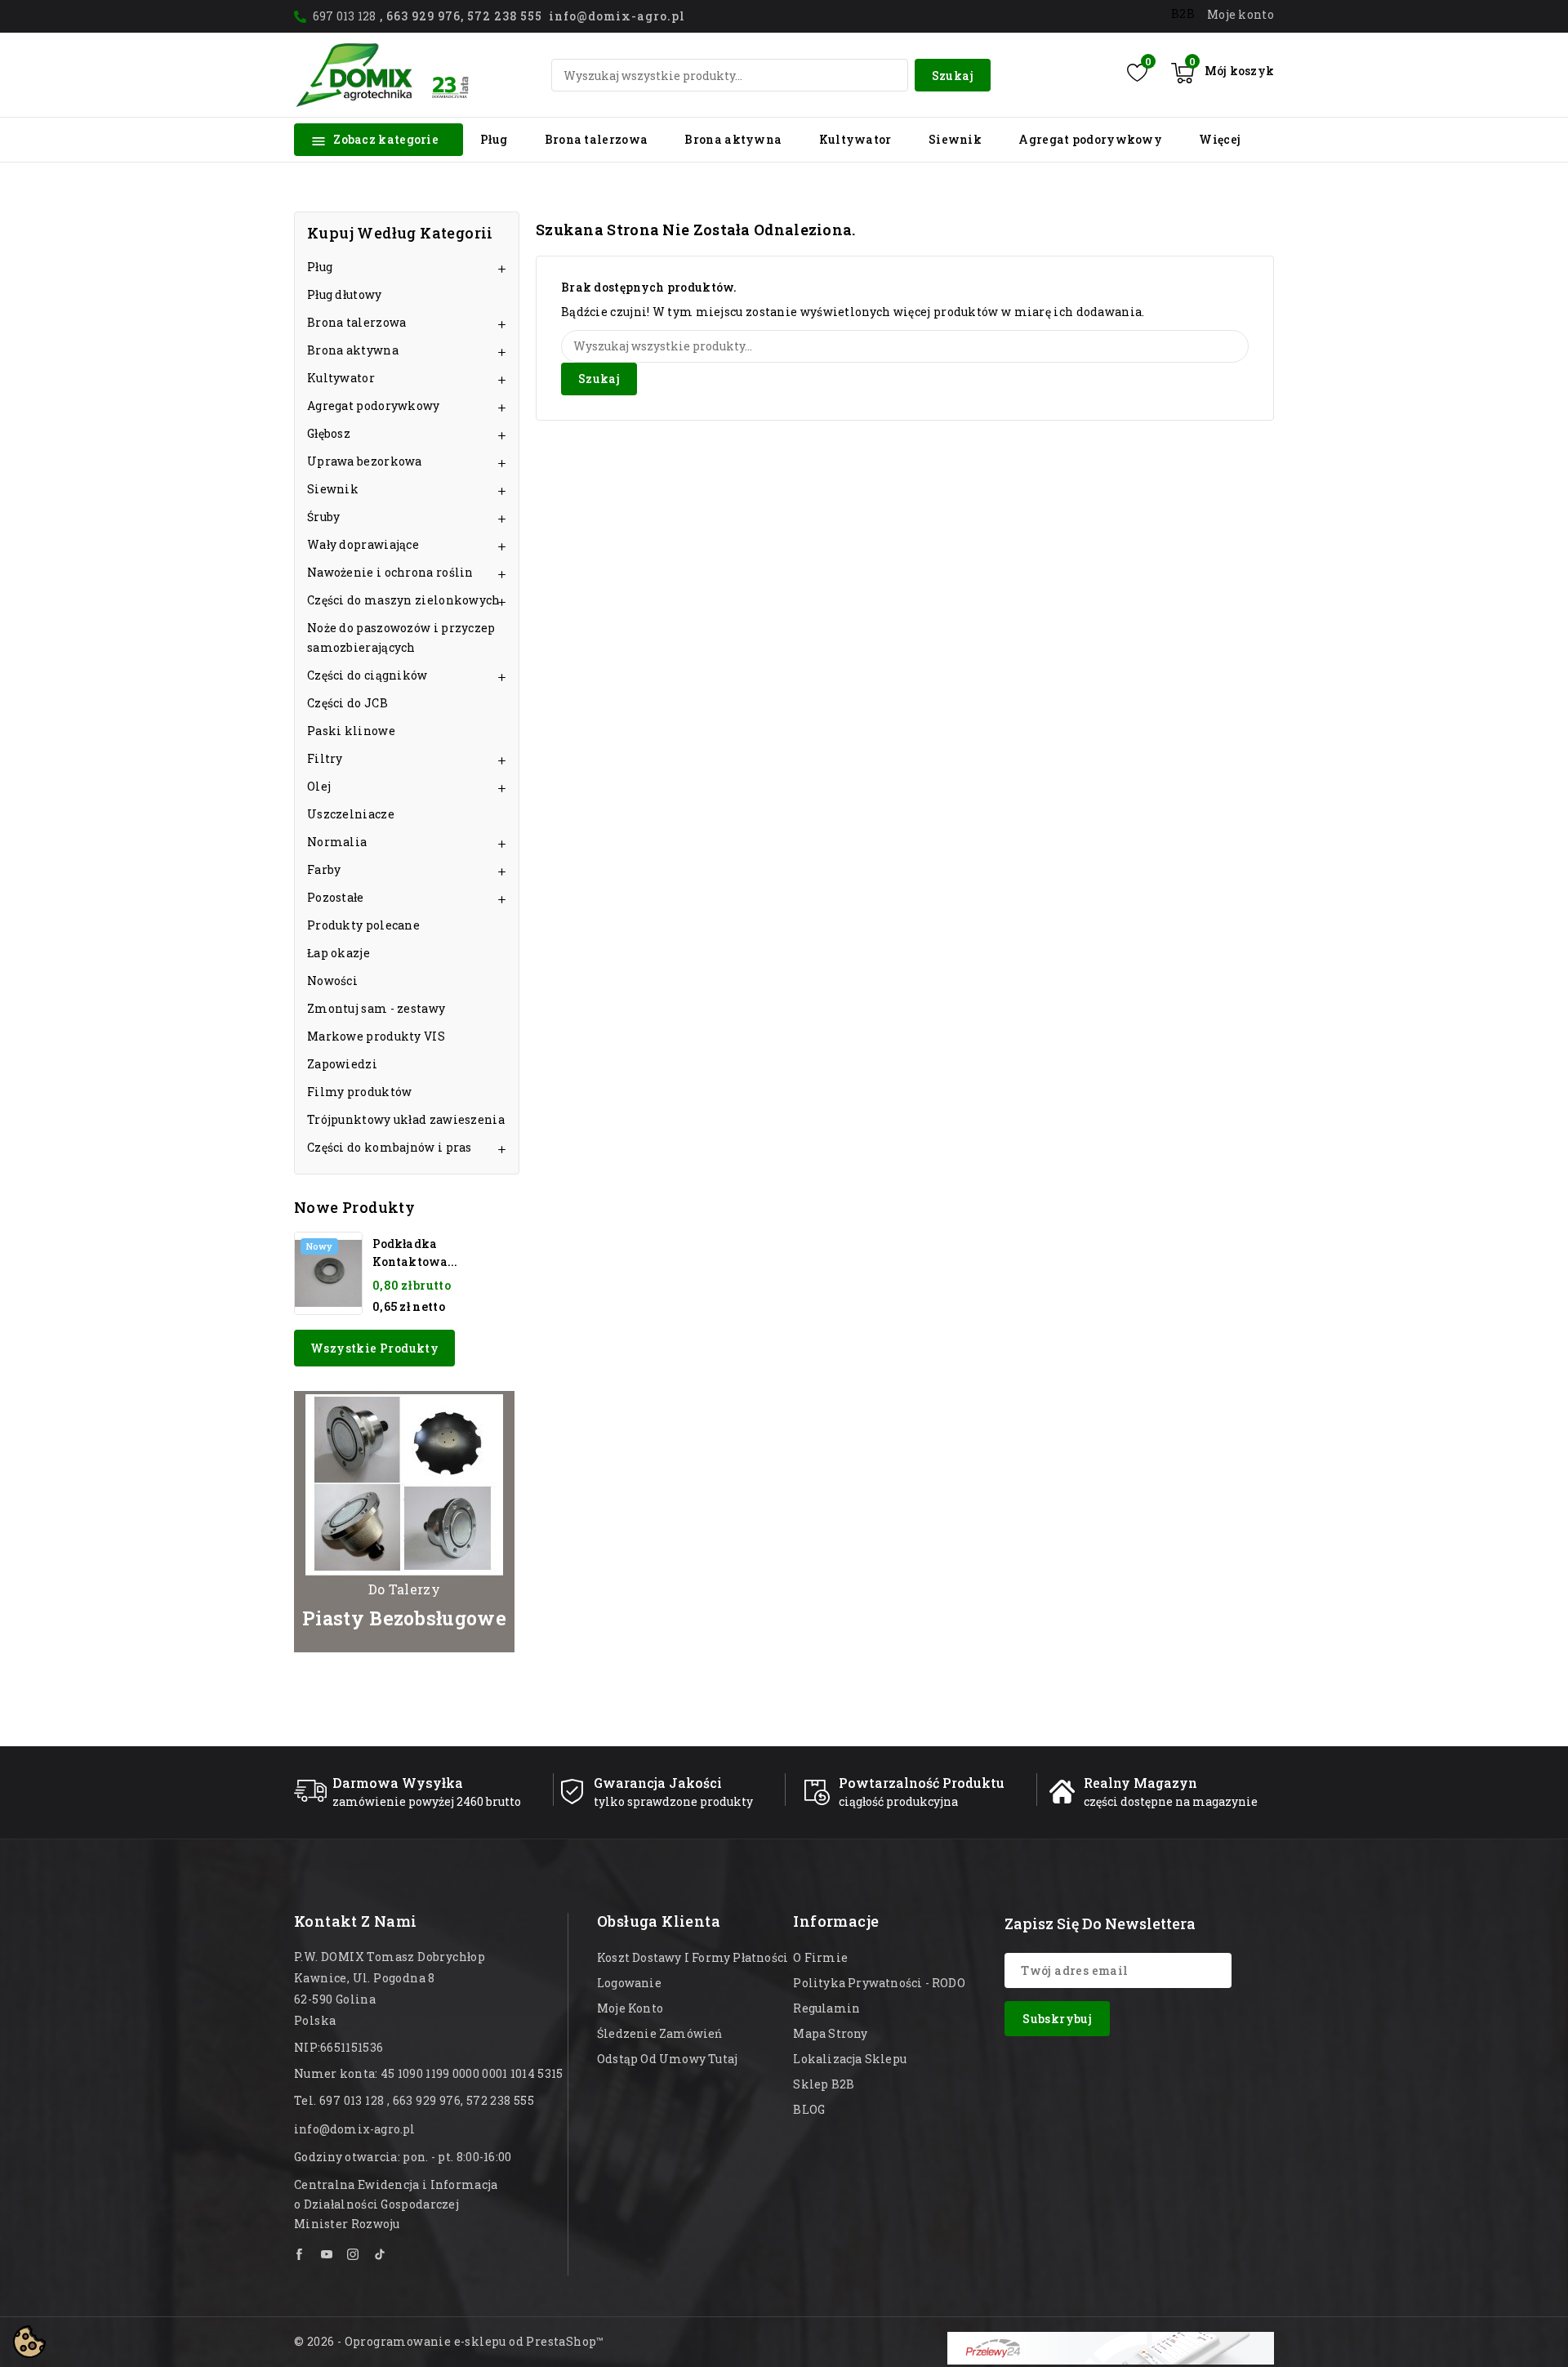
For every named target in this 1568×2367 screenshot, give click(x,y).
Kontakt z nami (356, 1921)
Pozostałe (336, 897)
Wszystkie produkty (374, 1348)
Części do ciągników (367, 675)
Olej (319, 786)
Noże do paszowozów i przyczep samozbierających (401, 637)
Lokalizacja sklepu (850, 2059)
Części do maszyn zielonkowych (404, 600)
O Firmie (820, 1957)
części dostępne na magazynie (1171, 1801)
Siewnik (955, 139)
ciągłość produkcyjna (898, 1801)
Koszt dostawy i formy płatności (693, 1957)
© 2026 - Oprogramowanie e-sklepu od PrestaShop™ (449, 2341)
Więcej (1220, 139)
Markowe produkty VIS (376, 1036)
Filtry (325, 758)
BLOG (809, 2109)
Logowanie (629, 1983)
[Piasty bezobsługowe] (404, 1522)
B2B (1183, 13)
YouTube (327, 2254)
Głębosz (329, 433)
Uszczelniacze (351, 814)
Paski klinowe (351, 731)
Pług (494, 139)
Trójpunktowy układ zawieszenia (406, 1119)
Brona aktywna (733, 139)
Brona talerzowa (597, 139)
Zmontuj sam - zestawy (376, 1008)
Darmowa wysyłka (398, 1783)
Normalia (337, 842)
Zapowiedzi (342, 1064)
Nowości (332, 981)
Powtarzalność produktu (922, 1783)
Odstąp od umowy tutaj (667, 2059)
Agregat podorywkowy (1090, 139)
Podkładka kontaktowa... (415, 1253)
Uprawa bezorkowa (365, 461)
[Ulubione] (1137, 73)
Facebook (301, 2254)
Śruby (324, 517)
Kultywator (855, 139)
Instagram (354, 2254)
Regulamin (826, 2008)
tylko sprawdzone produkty (673, 1801)
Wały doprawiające (363, 544)
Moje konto (630, 2008)
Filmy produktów (360, 1092)
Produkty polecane (363, 925)
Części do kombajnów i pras (390, 1147)
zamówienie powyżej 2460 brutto (427, 1801)
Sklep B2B (824, 2084)
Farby (324, 869)
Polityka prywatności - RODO (879, 1983)
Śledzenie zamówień (660, 2033)
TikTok (380, 2254)
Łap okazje (339, 953)
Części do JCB (347, 703)
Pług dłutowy (345, 294)
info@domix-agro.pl (355, 2129)
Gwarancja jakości (658, 1783)
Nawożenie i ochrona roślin (390, 572)
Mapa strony (830, 2033)
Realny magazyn (1140, 1783)
